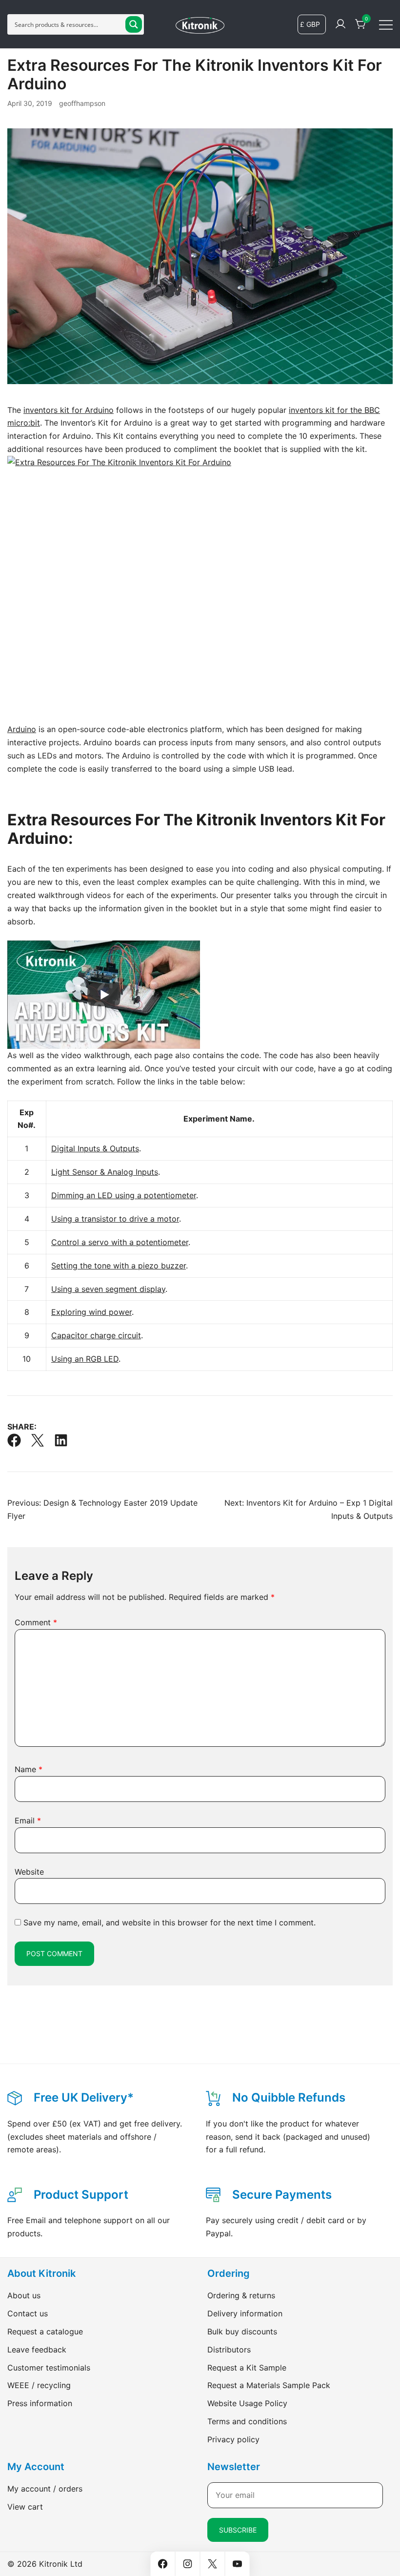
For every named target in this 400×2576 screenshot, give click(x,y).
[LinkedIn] (61, 1440)
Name (29, 1769)
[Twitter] (38, 1440)
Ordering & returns (241, 2295)
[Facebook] (14, 1440)
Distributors (229, 2350)
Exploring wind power (91, 1312)
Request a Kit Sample (247, 2368)
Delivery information (245, 2313)
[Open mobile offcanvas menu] (386, 24)
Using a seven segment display (108, 1289)
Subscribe (238, 2530)
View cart (25, 2507)
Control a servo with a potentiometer (120, 1242)
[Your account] (340, 24)
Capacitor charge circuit (96, 1335)
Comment (36, 1622)
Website (29, 1872)
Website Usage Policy (247, 2403)
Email (28, 1820)
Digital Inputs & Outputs (95, 1148)
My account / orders (45, 2489)
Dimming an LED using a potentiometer (124, 1195)
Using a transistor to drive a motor (115, 1219)
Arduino (22, 729)
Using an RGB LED (85, 1359)
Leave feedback (37, 2350)
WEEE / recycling (39, 2385)
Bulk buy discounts (242, 2331)
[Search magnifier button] (134, 24)
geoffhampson (82, 103)
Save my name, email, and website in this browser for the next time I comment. (170, 1922)
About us (24, 2295)
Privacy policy (233, 2439)
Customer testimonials (49, 2368)
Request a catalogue (45, 2331)
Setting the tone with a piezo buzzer (119, 1266)
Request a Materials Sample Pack (269, 2385)
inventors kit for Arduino (69, 410)
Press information (40, 2403)
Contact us (28, 2313)
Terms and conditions (247, 2421)
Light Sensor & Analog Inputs (105, 1172)
